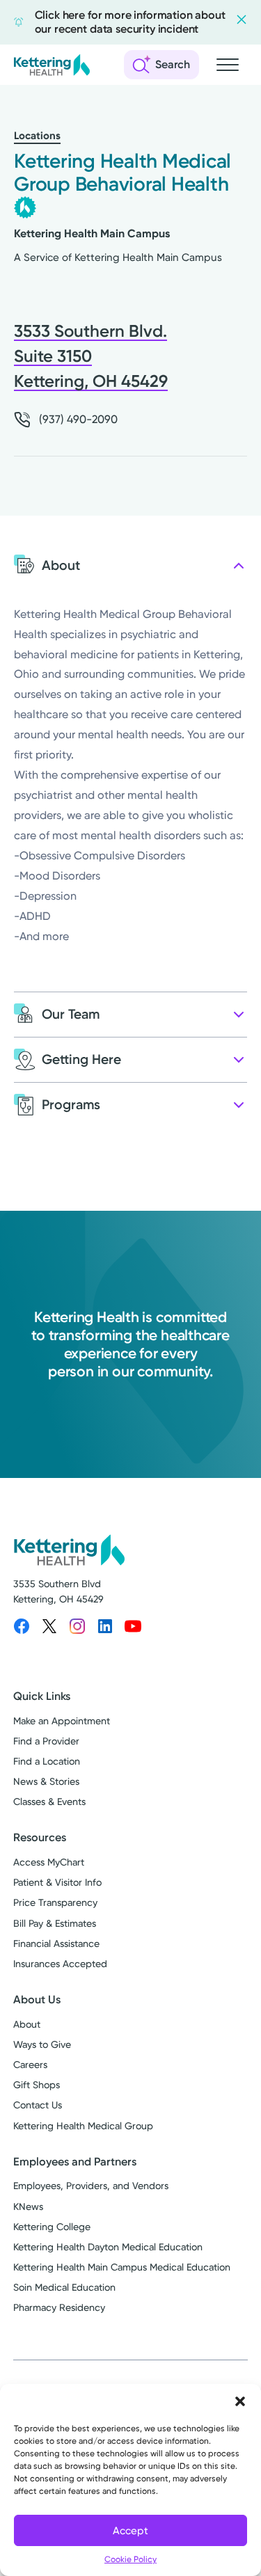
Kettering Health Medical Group (83, 2126)
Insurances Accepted (60, 1964)
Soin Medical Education (64, 2287)
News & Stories (46, 1781)
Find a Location (47, 1761)
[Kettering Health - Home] (52, 65)
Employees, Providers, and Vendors (91, 2186)
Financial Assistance (56, 1943)
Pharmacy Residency (59, 2307)
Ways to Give (42, 2044)
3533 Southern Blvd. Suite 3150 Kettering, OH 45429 (91, 356)
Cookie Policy (130, 2559)
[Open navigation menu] (228, 65)
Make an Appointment (62, 1721)
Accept (130, 2531)
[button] (240, 2401)
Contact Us (38, 2105)
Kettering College (52, 2227)
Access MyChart (49, 1862)
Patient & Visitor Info (57, 1882)
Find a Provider (46, 1741)
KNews (28, 2207)
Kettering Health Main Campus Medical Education (122, 2267)
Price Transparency (55, 1902)
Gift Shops (37, 2085)
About (27, 2024)
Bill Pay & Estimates (55, 1923)
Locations (37, 136)
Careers (30, 2065)
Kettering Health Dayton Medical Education (108, 2247)
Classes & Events (49, 1802)
